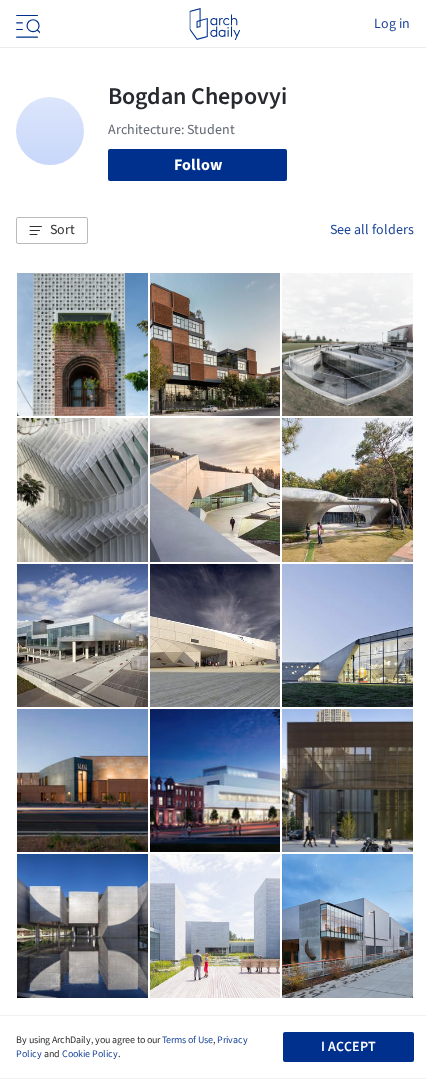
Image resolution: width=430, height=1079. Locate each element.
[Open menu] (26, 24)
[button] (52, 231)
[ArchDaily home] (214, 24)
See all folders (372, 230)
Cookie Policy (90, 1054)
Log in (392, 24)
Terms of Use (187, 1040)
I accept (348, 1047)
